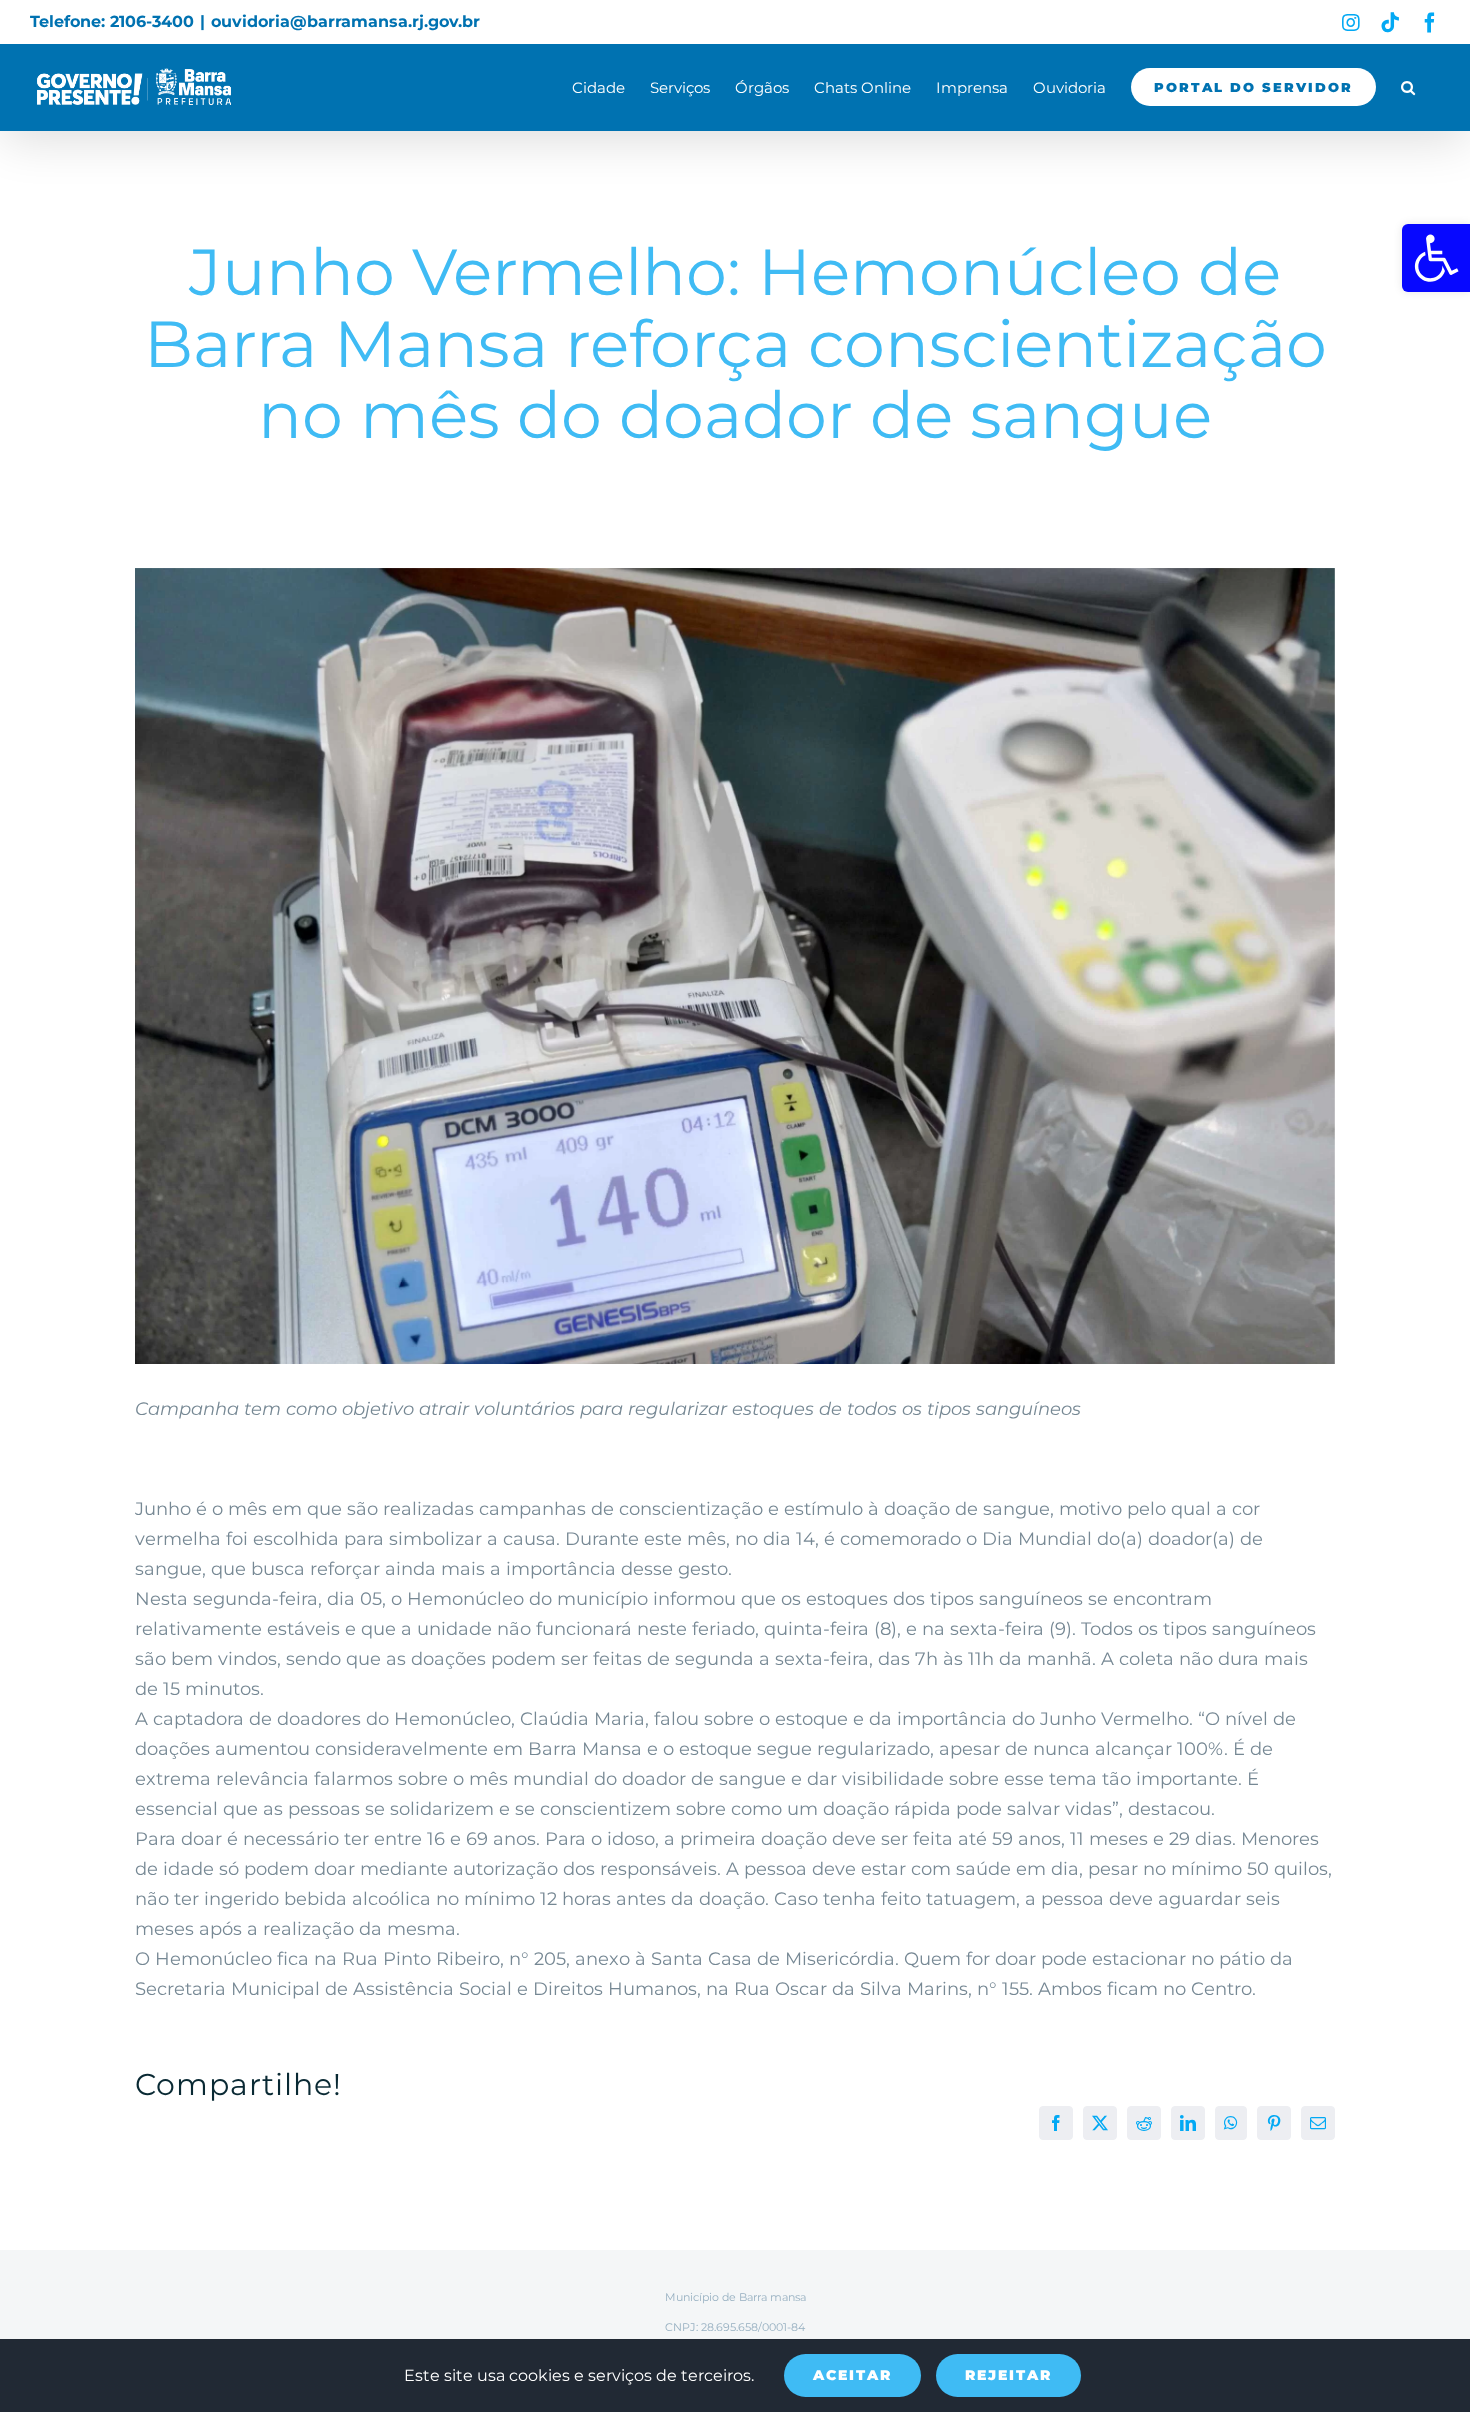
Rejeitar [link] (1008, 2375)
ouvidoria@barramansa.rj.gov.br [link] (345, 21)
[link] (1436, 258)
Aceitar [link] (852, 2375)
